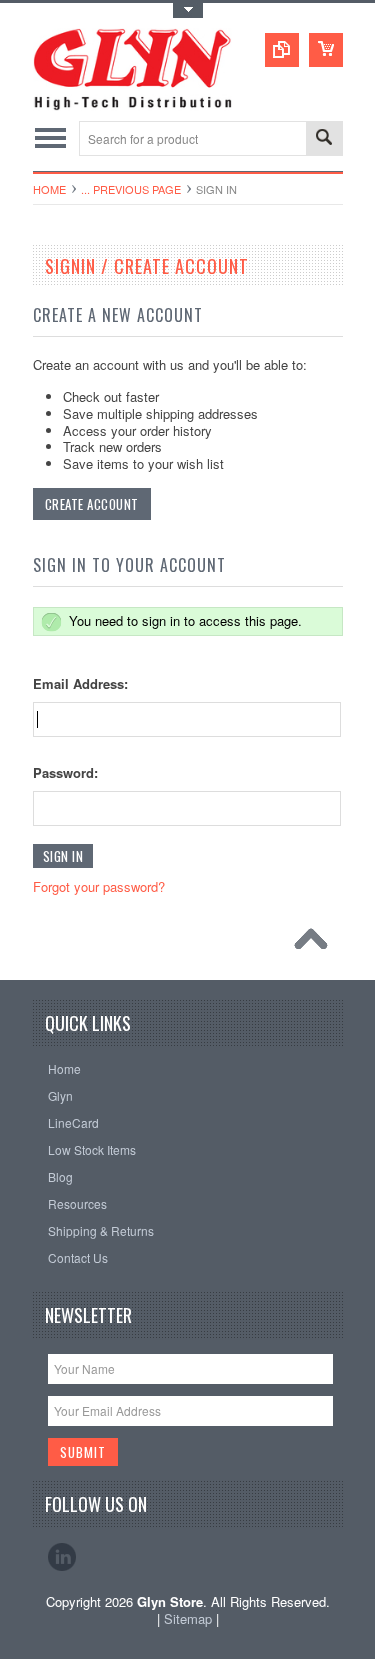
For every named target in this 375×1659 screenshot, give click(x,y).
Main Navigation (50, 138)
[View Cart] (326, 50)
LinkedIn (62, 1557)
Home (49, 189)
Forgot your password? (99, 886)
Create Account (92, 504)
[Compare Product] (282, 50)
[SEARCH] (324, 139)
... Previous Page (131, 189)
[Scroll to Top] (316, 944)
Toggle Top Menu (188, 10)
